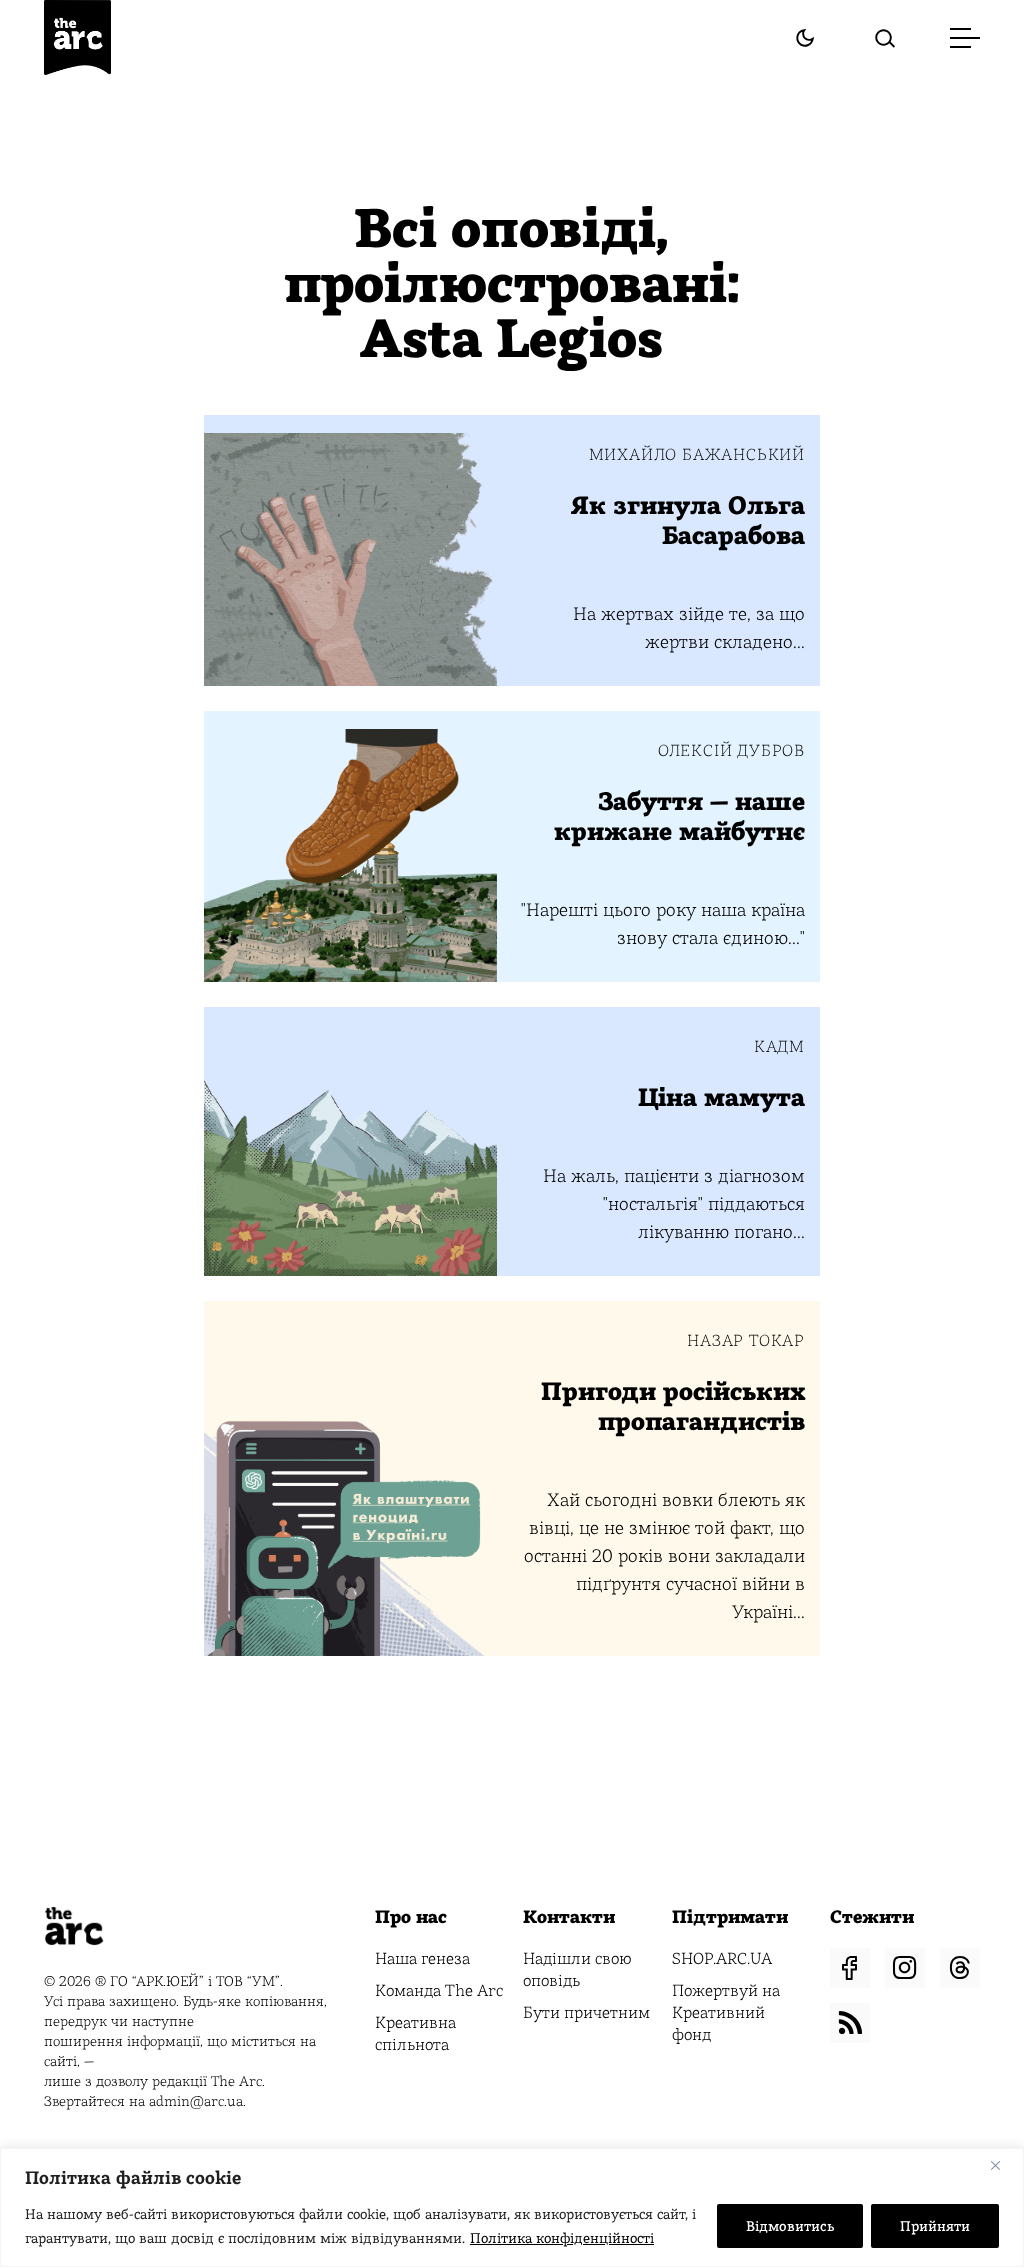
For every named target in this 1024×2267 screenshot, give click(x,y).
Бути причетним (586, 2012)
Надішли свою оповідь (577, 1969)
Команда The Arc (439, 1990)
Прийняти (935, 2226)
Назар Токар (746, 1341)
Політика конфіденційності (562, 2238)
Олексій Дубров (731, 751)
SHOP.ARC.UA (722, 1958)
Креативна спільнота (415, 2033)
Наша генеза (422, 1958)
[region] (512, 2207)
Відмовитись (790, 2226)
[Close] (1003, 2165)
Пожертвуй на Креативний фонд (726, 2012)
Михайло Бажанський (697, 455)
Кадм (779, 1047)
